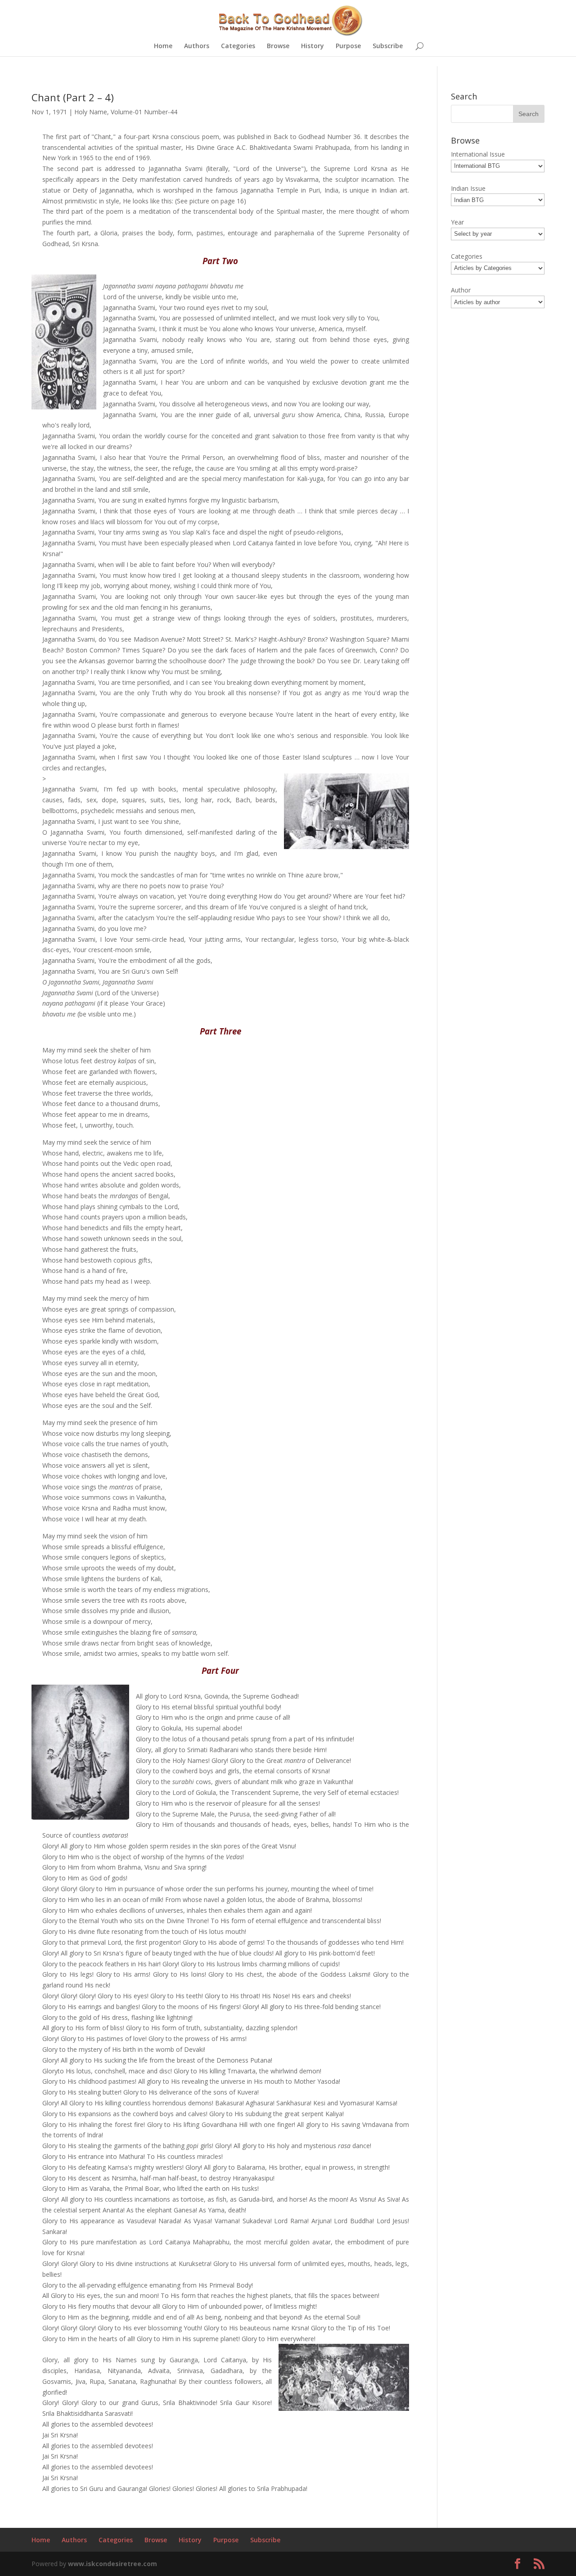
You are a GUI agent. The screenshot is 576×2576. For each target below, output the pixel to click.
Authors (197, 46)
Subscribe (388, 46)
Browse (278, 46)
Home (163, 46)
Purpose (348, 46)
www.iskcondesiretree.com (112, 2564)
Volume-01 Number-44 (144, 112)
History (313, 46)
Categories (238, 46)
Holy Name (91, 112)
